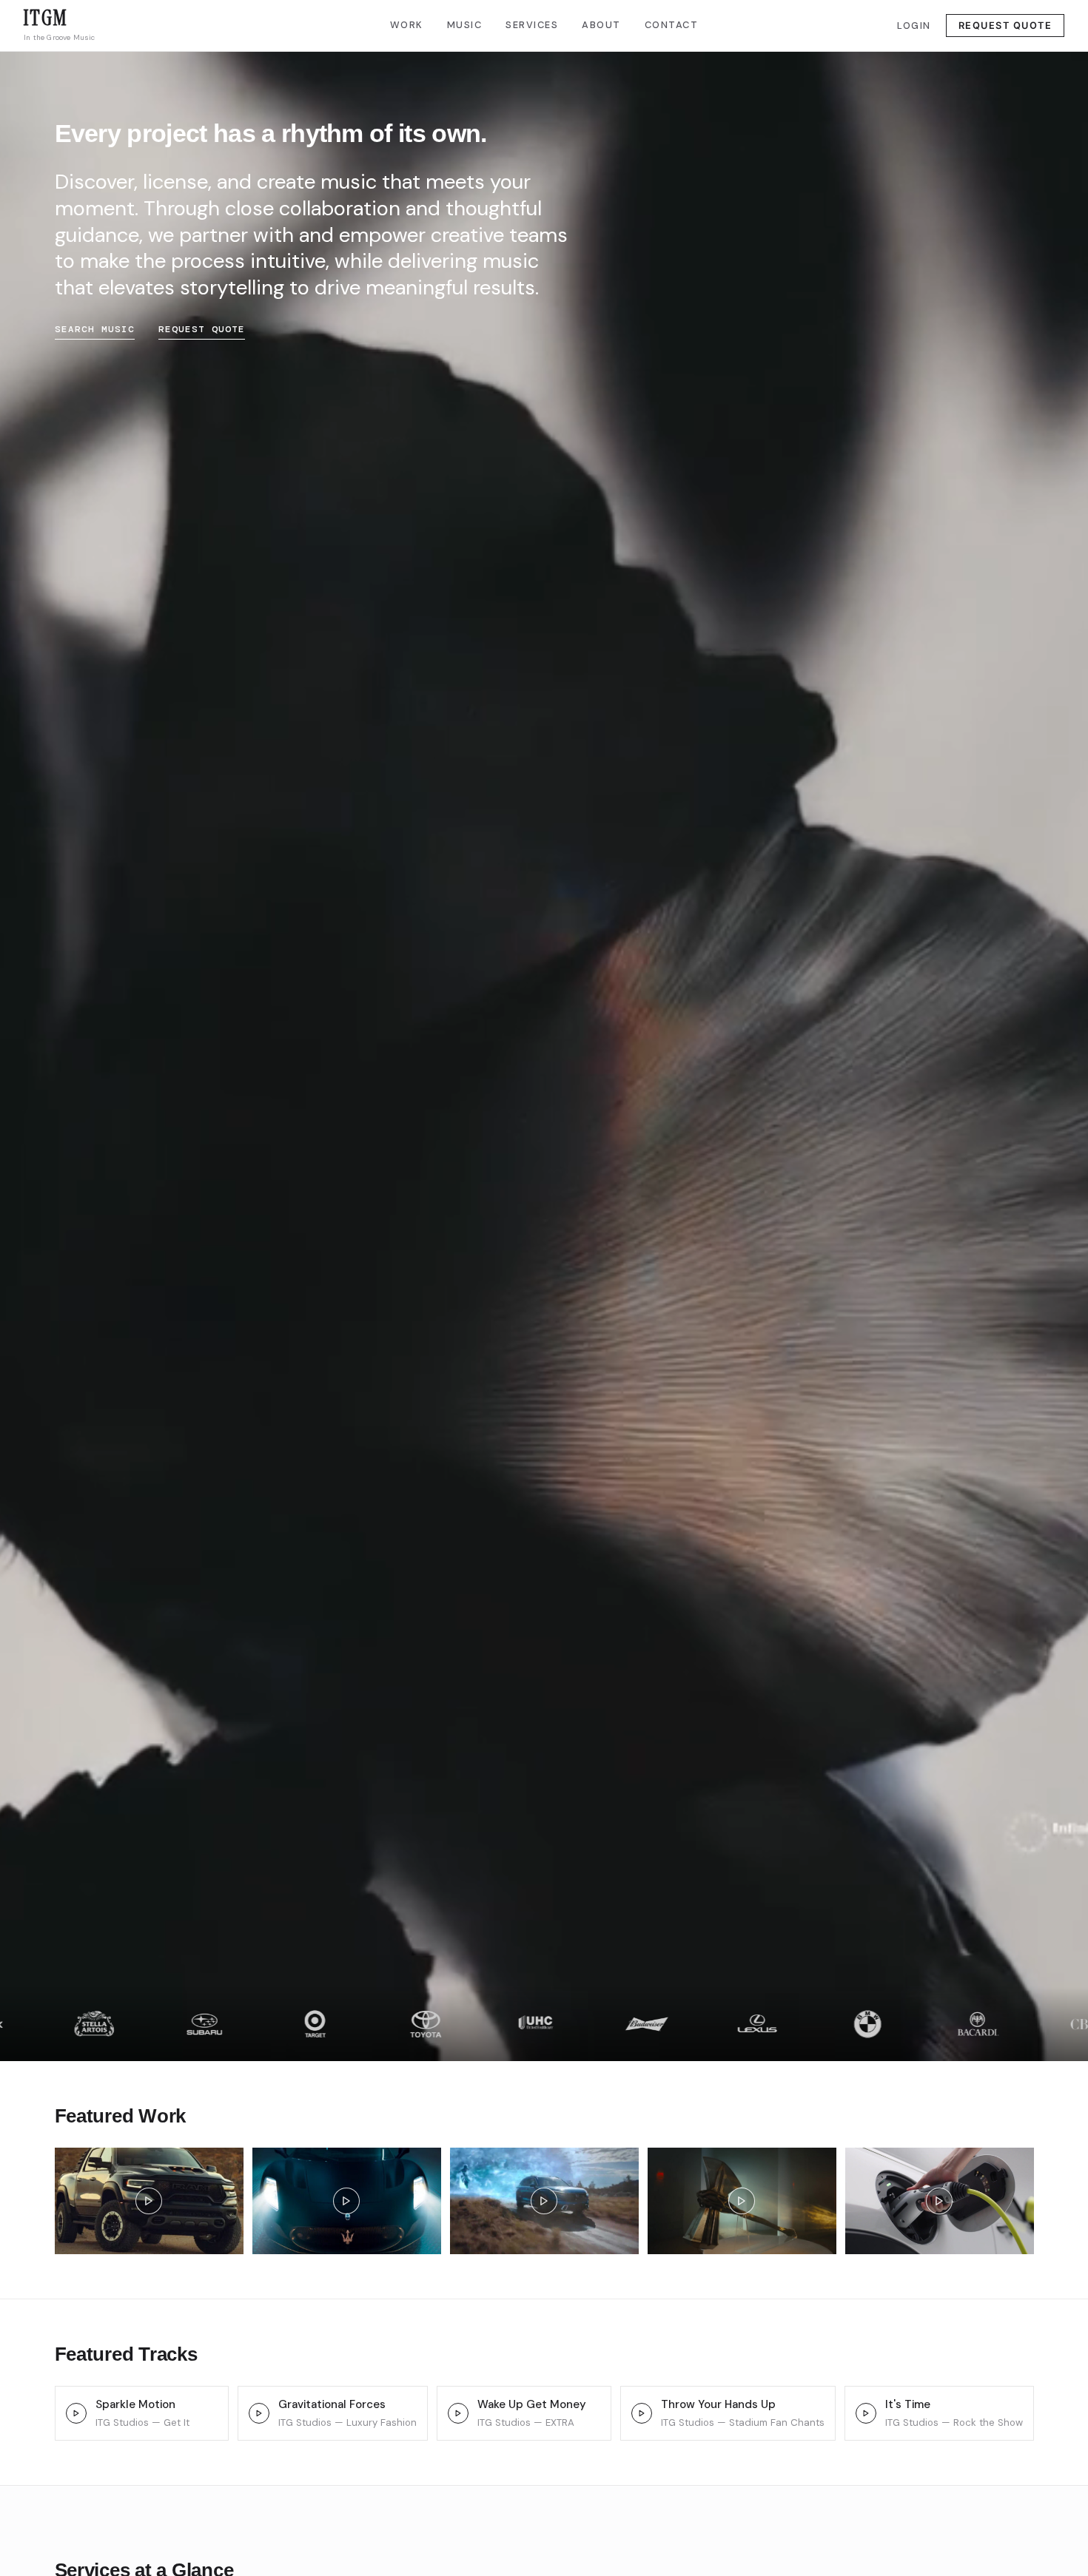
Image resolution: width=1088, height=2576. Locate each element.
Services (532, 25)
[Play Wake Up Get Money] (458, 2413)
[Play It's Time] (866, 2413)
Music (465, 25)
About (601, 25)
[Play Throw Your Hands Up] (642, 2413)
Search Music (95, 329)
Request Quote (1005, 26)
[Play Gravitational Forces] (259, 2413)
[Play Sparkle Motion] (76, 2413)
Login (914, 26)
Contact (672, 25)
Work (407, 25)
